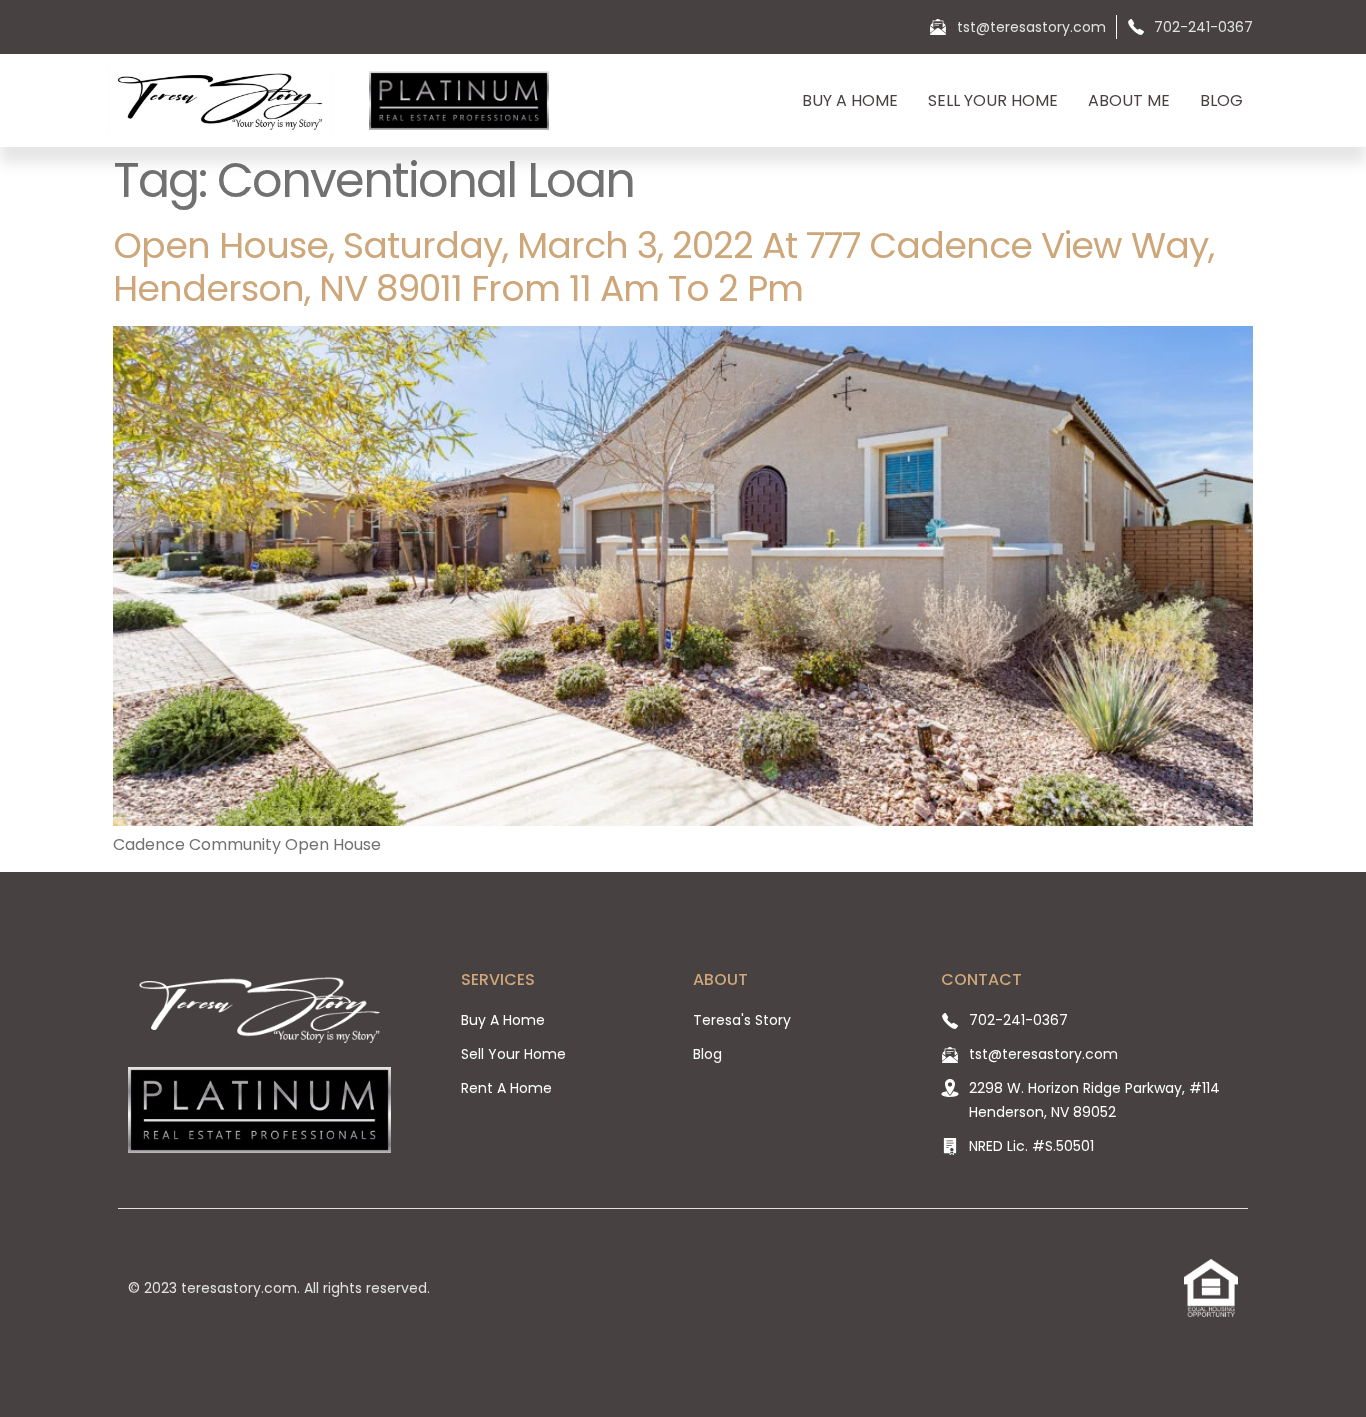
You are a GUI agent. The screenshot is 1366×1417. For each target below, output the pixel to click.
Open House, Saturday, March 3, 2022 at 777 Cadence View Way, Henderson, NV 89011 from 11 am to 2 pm (663, 267)
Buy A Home (850, 100)
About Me (1129, 100)
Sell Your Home (993, 100)
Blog (1221, 100)
